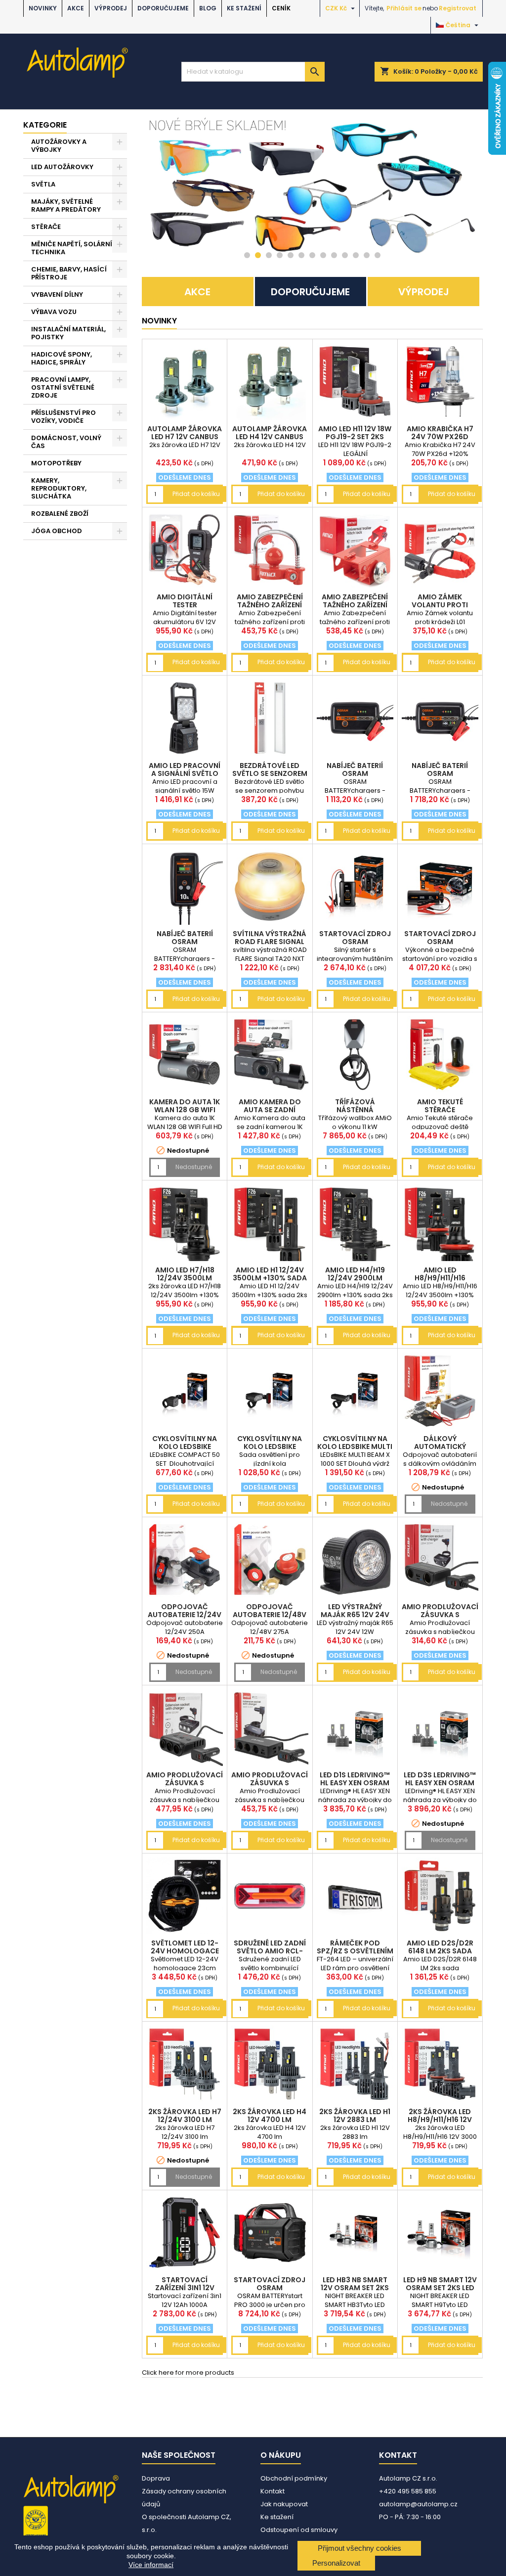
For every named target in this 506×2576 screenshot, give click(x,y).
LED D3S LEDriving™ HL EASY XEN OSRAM (440, 1779)
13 (378, 255)
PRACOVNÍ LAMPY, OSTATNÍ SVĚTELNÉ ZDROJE (63, 387)
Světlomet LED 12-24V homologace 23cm (185, 1951)
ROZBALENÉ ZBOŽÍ (60, 514)
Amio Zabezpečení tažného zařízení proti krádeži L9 (355, 605)
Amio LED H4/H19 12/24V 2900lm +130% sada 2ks (355, 1278)
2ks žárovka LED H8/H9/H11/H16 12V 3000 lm (440, 2120)
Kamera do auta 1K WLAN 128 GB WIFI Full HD (185, 1110)
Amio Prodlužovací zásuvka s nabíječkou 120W (440, 1615)
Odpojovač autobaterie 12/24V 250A (185, 1615)
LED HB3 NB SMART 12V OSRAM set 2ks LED (355, 2288)
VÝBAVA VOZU (54, 312)
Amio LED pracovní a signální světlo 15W (185, 773)
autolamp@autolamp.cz (418, 2504)
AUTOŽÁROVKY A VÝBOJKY (59, 146)
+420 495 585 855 (408, 2491)
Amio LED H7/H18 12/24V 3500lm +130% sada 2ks (185, 1278)
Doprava (156, 2478)
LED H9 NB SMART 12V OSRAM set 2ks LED (440, 2284)
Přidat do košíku (196, 494)
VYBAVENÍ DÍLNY (57, 294)
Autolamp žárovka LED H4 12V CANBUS (270, 433)
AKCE (76, 8)
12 (367, 255)
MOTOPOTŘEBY (56, 463)
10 (345, 255)
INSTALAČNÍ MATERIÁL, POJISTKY (68, 333)
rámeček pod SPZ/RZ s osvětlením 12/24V (355, 1951)
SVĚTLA (43, 184)
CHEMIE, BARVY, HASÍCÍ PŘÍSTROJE (69, 273)
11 (356, 255)
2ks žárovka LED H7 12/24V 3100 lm (185, 2116)
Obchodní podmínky (294, 2478)
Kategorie (45, 125)
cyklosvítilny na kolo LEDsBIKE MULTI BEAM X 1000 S (355, 1446)
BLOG (208, 8)
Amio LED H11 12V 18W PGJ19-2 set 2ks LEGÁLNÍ (355, 437)
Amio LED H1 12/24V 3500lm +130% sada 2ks (270, 1278)
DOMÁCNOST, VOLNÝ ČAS (66, 442)
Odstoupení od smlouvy (299, 2530)
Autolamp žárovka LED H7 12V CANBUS (185, 433)
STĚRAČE (46, 227)
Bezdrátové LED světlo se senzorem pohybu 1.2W (270, 773)
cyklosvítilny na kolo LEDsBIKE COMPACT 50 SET (185, 1446)
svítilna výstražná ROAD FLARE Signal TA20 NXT (270, 942)
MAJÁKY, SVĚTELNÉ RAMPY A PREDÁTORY (66, 205)
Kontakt (273, 2491)
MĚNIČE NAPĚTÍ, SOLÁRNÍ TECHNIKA (72, 248)
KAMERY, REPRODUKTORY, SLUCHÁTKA (59, 488)
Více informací (151, 2565)
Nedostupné (194, 1167)
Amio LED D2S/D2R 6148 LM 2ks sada (440, 1947)
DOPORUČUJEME (163, 8)
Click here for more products (188, 2373)
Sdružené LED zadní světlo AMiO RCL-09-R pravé (270, 1951)
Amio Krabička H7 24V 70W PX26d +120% (440, 437)
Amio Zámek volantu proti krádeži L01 (440, 605)
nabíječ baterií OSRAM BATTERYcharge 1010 (185, 942)
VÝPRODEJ (111, 8)
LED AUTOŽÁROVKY (62, 167)
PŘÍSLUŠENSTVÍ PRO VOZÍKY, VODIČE (63, 417)
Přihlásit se (404, 8)
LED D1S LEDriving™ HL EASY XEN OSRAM (355, 1779)
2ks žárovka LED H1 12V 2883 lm (355, 2116)
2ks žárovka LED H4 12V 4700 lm (270, 2116)
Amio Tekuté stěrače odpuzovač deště (440, 1110)
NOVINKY (43, 8)
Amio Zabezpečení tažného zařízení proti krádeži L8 (270, 605)
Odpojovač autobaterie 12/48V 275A (270, 1615)
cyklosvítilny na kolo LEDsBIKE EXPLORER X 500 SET (270, 1446)
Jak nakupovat (284, 2504)
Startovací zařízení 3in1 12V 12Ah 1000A (185, 2288)
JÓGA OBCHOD (57, 531)
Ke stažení (244, 8)
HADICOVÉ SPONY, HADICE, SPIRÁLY (62, 358)
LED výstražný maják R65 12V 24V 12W (355, 1615)
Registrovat (458, 8)
